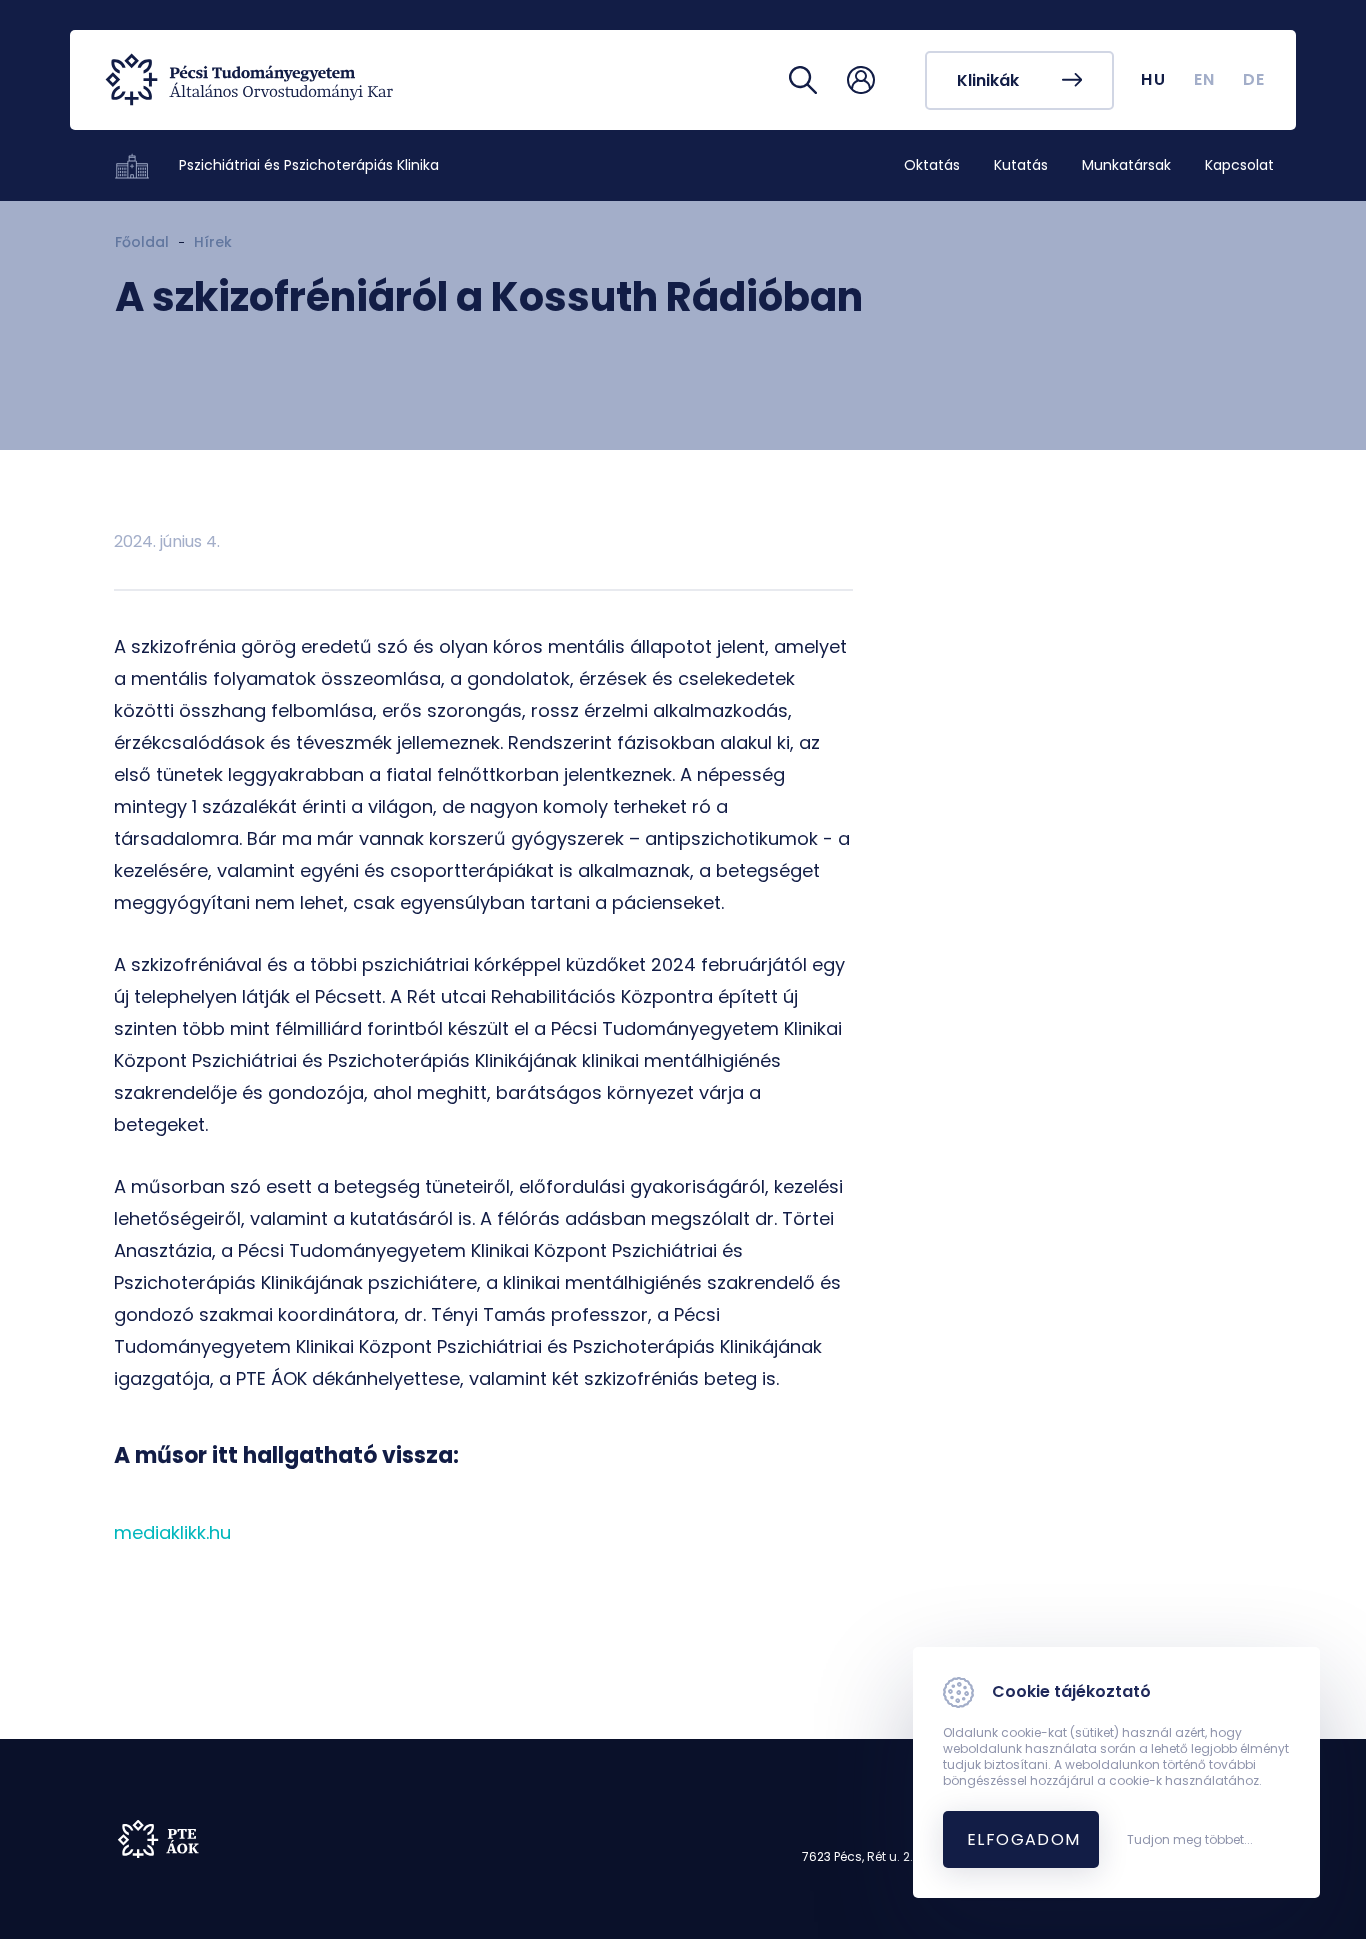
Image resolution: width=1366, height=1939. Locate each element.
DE (1254, 79)
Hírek (213, 242)
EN (1205, 79)
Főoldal (142, 242)
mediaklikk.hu (172, 1532)
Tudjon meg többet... (1190, 1840)
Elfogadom (1024, 1839)
